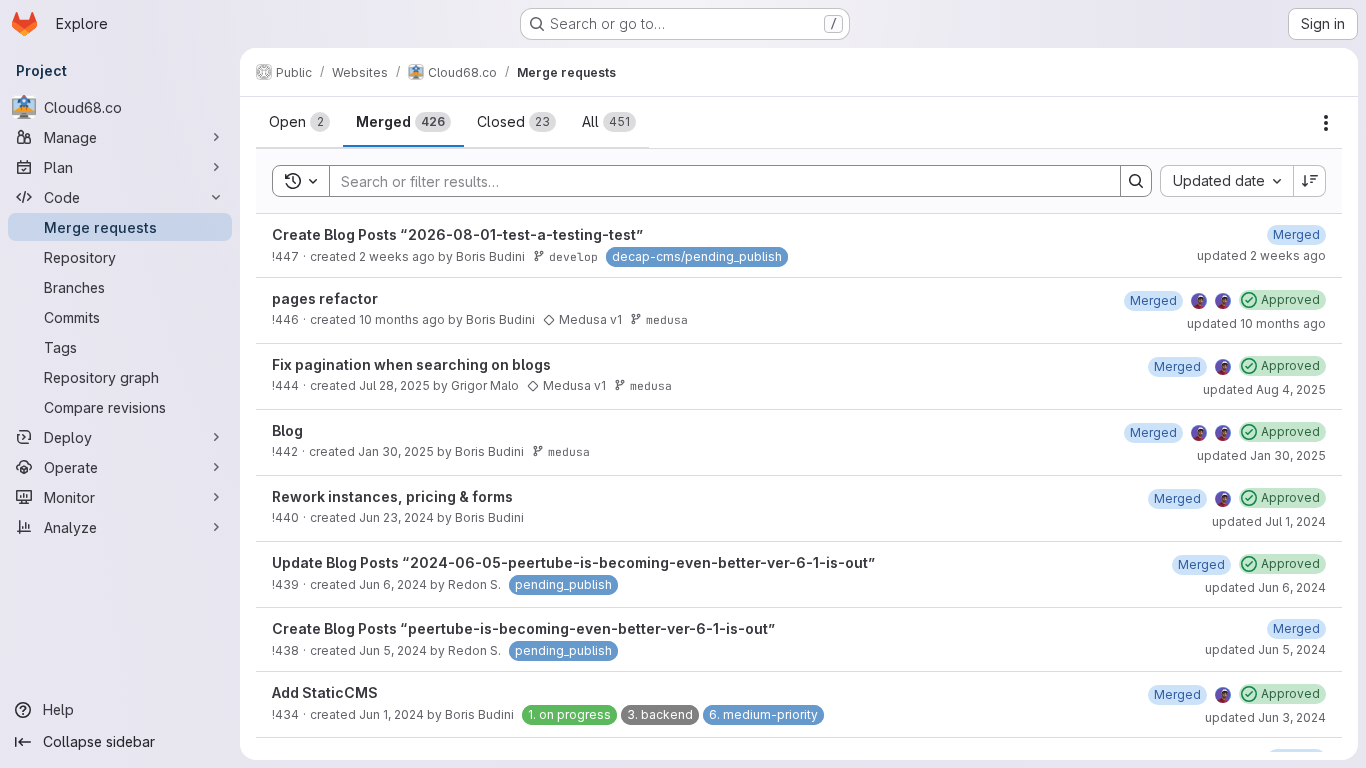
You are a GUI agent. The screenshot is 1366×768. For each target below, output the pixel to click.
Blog (287, 430)
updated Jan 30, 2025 (1261, 455)
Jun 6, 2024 (393, 584)
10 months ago (402, 319)
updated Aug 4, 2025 (1264, 389)
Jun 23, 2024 (396, 517)
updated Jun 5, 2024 (1265, 649)
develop (573, 256)
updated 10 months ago (1256, 323)
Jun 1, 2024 (391, 714)
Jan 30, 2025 (396, 451)
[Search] (1136, 181)
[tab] (299, 122)
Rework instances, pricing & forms (392, 496)
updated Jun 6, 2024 (1265, 587)
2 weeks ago (397, 256)
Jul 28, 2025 (394, 385)
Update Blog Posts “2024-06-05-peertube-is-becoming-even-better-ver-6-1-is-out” (574, 562)
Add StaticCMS (325, 692)
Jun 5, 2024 (393, 650)
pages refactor (325, 298)
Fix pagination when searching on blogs (411, 364)
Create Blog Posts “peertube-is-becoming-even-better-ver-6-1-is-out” (524, 628)
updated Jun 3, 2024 (1265, 717)
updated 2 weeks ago (1261, 255)
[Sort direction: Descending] (1310, 181)
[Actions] (1326, 123)
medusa (667, 319)
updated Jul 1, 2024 (1269, 521)
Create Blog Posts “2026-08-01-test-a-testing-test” (458, 234)
